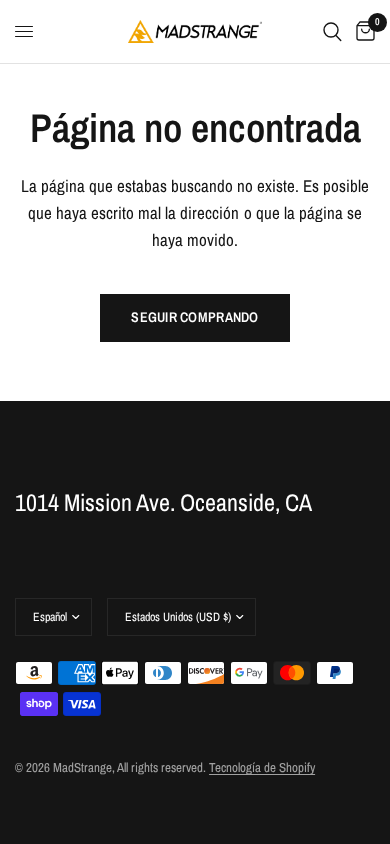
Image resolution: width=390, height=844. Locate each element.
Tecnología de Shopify (262, 767)
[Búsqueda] (332, 31)
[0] (362, 31)
